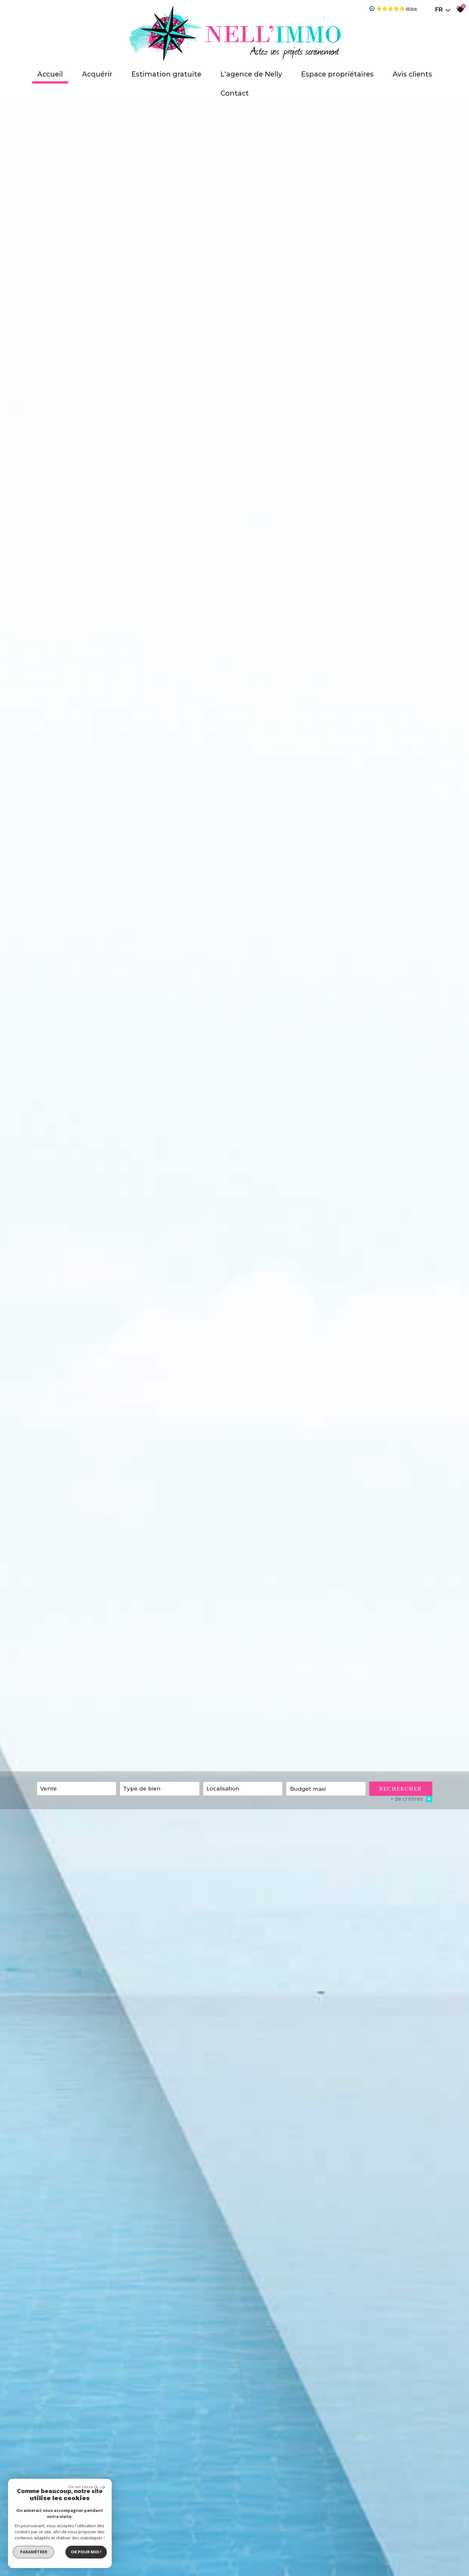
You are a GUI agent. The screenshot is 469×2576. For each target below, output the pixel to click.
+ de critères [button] (411, 1799)
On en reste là (83, 2487)
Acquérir (97, 74)
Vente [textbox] (48, 1789)
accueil (50, 74)
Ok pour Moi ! (86, 2552)
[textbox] (160, 1789)
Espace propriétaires (337, 74)
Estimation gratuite (166, 74)
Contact (235, 93)
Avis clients (412, 74)
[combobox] (77, 1789)
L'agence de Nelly (251, 74)
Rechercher (401, 1789)
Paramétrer (34, 2552)
